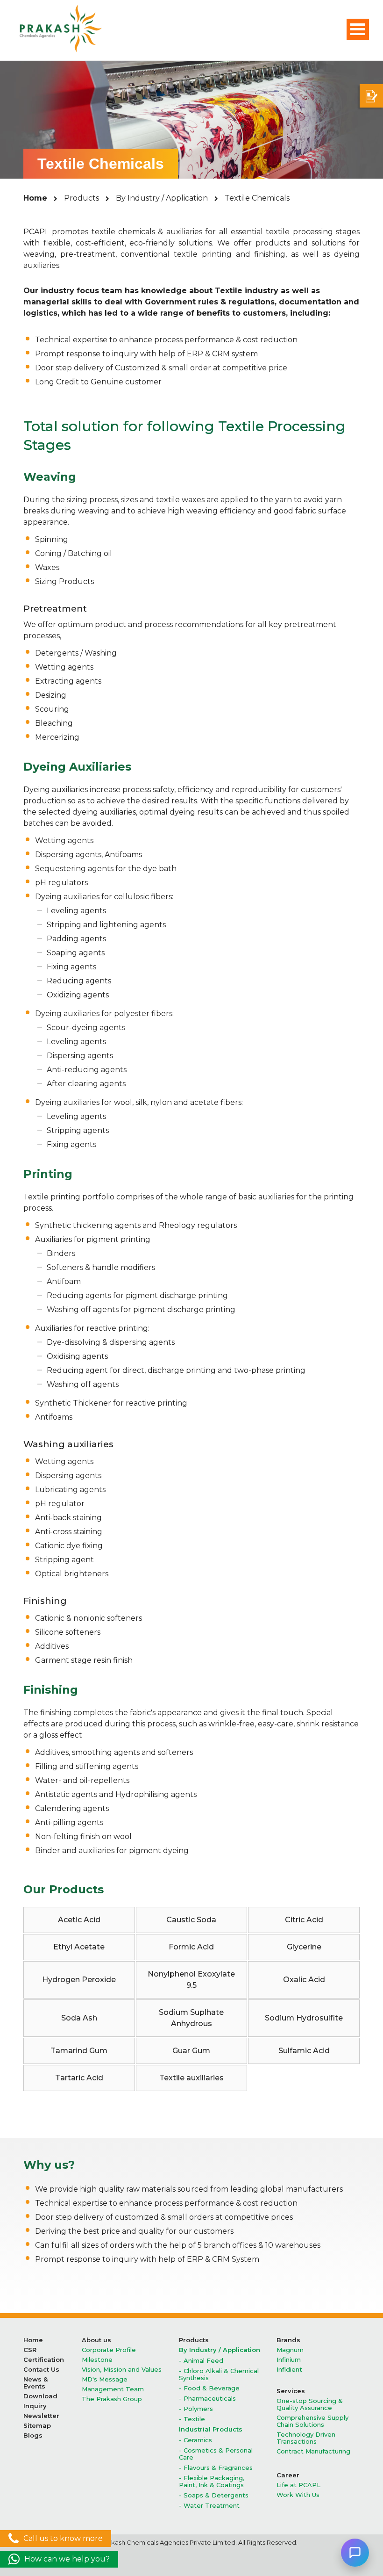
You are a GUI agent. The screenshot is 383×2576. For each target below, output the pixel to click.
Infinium (289, 2360)
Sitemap (37, 2426)
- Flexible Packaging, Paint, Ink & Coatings (212, 2482)
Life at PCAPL (298, 2485)
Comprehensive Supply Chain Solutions (312, 2421)
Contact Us (41, 2370)
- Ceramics (195, 2440)
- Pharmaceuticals (207, 2399)
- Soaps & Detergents (214, 2495)
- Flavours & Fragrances (216, 2468)
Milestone (97, 2360)
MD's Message (105, 2379)
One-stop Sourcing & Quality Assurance (310, 2404)
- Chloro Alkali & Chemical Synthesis (219, 2374)
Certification (44, 2360)
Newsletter (41, 2416)
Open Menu (358, 29)
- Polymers (196, 2409)
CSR (30, 2350)
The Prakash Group (112, 2399)
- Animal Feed (201, 2361)
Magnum (290, 2350)
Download (40, 2396)
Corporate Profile (109, 2350)
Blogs (33, 2435)
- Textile (192, 2419)
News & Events (35, 2383)
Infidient (289, 2370)
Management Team (113, 2389)
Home (35, 198)
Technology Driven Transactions (306, 2438)
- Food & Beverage (209, 2388)
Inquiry (35, 2406)
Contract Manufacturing (313, 2451)
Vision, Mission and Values (122, 2370)
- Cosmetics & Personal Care (216, 2454)
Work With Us (298, 2495)
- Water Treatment (209, 2506)
